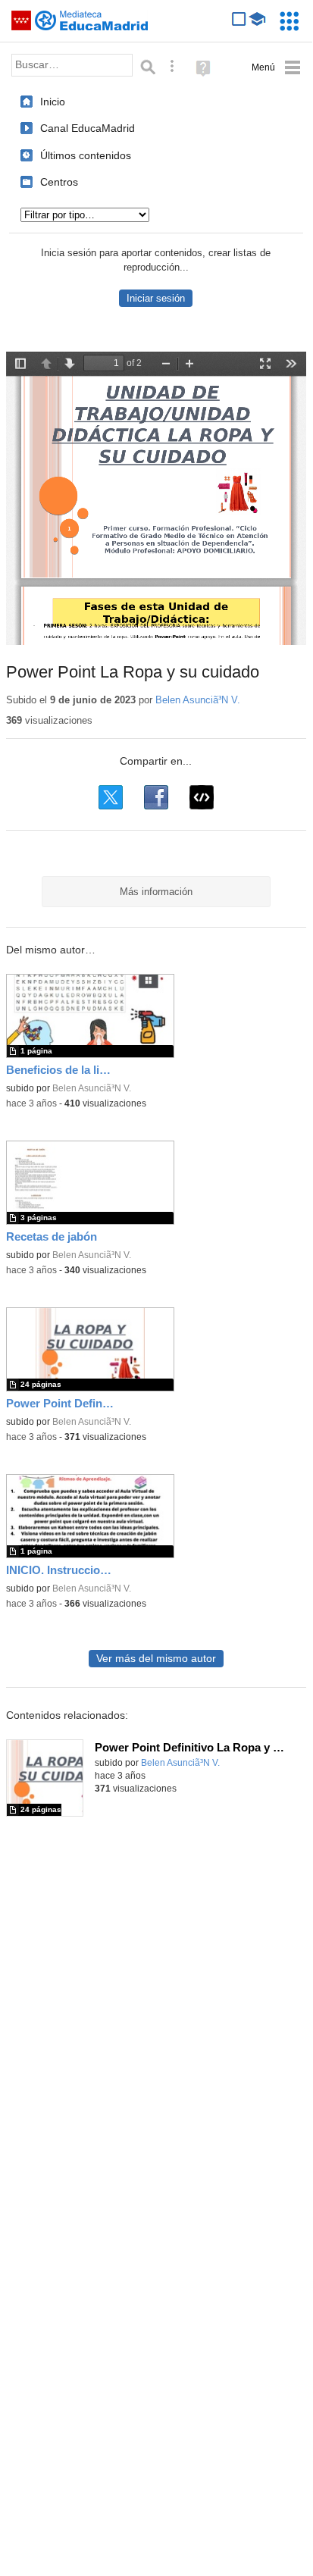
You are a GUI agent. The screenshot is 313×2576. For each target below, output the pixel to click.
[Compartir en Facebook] (156, 797)
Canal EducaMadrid (88, 128)
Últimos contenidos (86, 155)
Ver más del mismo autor (156, 1659)
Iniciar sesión (156, 298)
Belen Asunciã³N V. (198, 700)
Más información (156, 892)
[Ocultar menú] (276, 68)
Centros (59, 182)
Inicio (53, 102)
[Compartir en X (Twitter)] (111, 797)
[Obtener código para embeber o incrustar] (202, 797)
